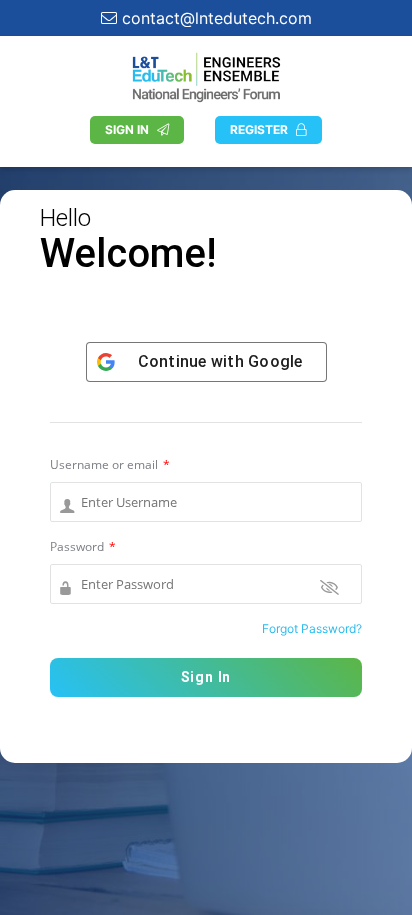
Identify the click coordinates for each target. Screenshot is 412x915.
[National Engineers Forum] (206, 75)
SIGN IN (127, 129)
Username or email (110, 464)
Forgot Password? (312, 628)
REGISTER (259, 129)
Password (83, 546)
